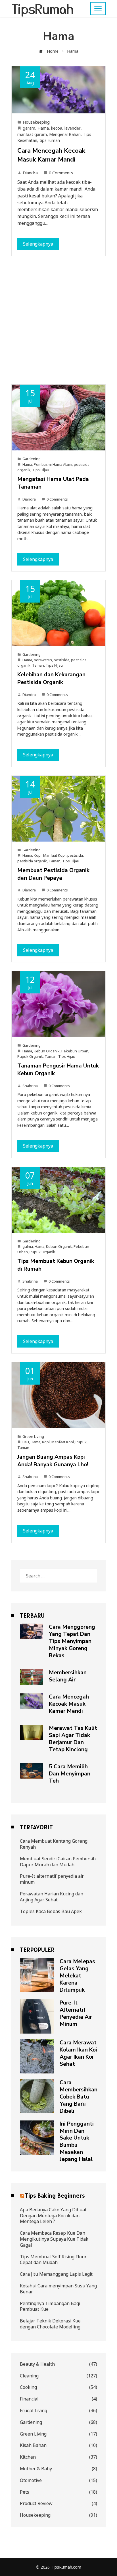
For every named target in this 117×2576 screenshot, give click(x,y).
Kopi (38, 855)
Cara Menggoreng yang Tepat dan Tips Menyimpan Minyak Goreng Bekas (72, 1641)
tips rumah (50, 140)
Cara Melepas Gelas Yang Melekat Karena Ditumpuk (77, 1976)
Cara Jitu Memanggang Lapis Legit (56, 2274)
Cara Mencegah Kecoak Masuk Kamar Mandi (51, 155)
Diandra (30, 173)
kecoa (57, 128)
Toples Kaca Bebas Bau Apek (51, 1911)
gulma (28, 1246)
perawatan (43, 660)
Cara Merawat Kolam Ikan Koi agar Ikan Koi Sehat (78, 2053)
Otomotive (58, 2480)
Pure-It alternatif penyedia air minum (52, 1879)
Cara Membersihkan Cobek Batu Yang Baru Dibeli (79, 2097)
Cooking (58, 2387)
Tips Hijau (41, 470)
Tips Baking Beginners (55, 2195)
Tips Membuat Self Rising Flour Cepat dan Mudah (53, 2260)
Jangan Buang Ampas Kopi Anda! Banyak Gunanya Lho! (53, 1461)
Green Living (33, 1436)
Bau (26, 1442)
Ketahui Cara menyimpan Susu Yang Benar (58, 2289)
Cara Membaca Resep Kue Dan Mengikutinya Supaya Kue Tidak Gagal (54, 2239)
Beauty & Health (58, 2364)
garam (29, 128)
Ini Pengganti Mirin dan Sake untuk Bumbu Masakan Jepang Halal (77, 2142)
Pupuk (81, 1442)
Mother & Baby (58, 2469)
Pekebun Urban (75, 1051)
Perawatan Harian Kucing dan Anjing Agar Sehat (52, 1897)
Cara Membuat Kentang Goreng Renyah (54, 1844)
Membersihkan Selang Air (68, 1676)
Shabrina (30, 1086)
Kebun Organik (47, 1051)
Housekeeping (36, 122)
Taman (38, 665)
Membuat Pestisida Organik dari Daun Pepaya (53, 874)
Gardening (32, 459)
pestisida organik (32, 861)
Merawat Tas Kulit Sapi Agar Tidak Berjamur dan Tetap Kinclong (73, 1739)
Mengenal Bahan (65, 134)
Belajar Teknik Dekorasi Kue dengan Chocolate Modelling (50, 2324)
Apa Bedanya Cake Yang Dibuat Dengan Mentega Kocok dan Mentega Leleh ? (53, 2216)
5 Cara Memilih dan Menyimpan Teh (70, 1774)
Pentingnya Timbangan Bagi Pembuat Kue (50, 2306)
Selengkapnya (38, 244)
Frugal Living (58, 2411)
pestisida (61, 660)
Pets (58, 2492)
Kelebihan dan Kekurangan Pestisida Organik (51, 678)
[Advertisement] (58, 323)
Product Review (58, 2503)
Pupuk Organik (30, 1056)
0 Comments (61, 173)
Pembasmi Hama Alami (53, 464)
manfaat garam (32, 134)
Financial (58, 2399)
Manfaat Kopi (54, 855)
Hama (43, 128)
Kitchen (58, 2457)
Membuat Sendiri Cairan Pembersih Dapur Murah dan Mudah (58, 1862)
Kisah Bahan (58, 2445)
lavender (73, 128)
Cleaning (58, 2376)
